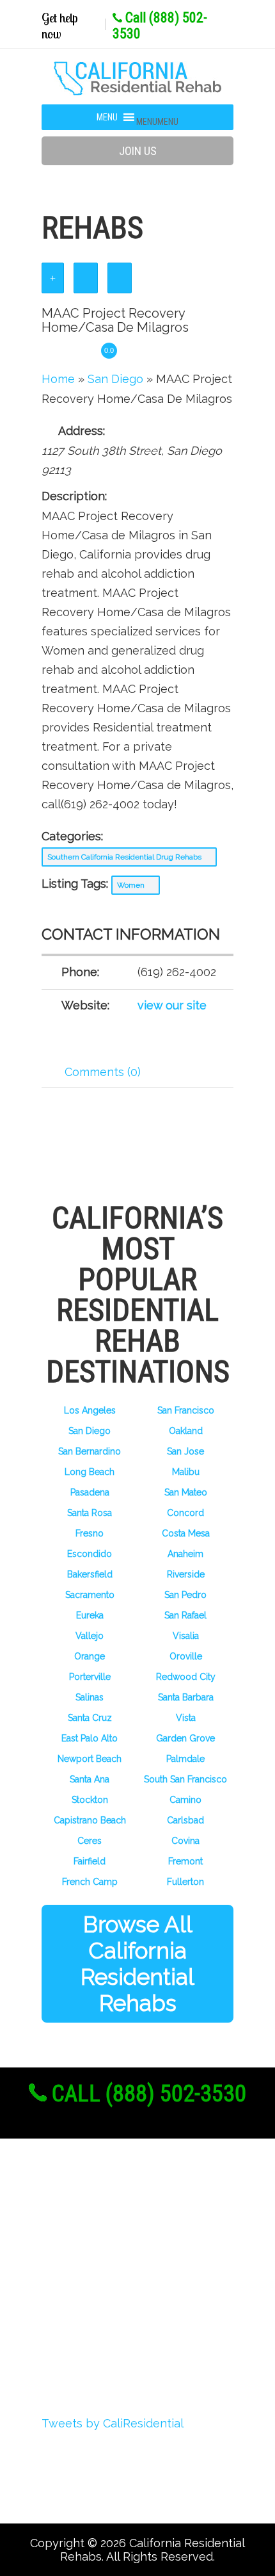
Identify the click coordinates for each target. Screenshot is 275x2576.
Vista (186, 1718)
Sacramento (90, 1595)
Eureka (90, 1615)
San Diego (90, 1431)
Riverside (186, 1574)
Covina (185, 1841)
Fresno (90, 1533)
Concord (185, 1513)
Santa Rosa (90, 1513)
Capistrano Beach (90, 1820)
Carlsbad (185, 1820)
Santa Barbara (186, 1697)
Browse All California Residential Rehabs (137, 1964)
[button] (157, 122)
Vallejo (90, 1636)
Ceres (90, 1841)
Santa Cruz (90, 1718)
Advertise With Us (113, 2306)
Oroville (186, 1656)
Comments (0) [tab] (103, 1072)
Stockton (90, 1800)
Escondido (90, 1554)
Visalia (186, 1636)
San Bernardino (90, 1451)
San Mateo (186, 1492)
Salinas (90, 1697)
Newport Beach (90, 1759)
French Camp (90, 1882)
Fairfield (90, 1861)
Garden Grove (185, 1738)
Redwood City (186, 1677)
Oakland (186, 1431)
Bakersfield (90, 1574)
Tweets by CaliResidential (113, 2423)
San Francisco (186, 1410)
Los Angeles (90, 1410)
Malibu (186, 1472)
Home (58, 379)
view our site (172, 1005)
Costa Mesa (186, 1533)
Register (84, 2235)
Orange (90, 1656)
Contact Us (92, 2353)
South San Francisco (185, 1779)
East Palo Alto (90, 1738)
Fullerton (185, 1882)
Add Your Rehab (107, 2329)
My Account (94, 2282)
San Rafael (185, 1615)
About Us (88, 2211)
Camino (185, 1800)
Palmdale (185, 1759)
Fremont (185, 1861)
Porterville (90, 1677)
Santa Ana (90, 1779)
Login (76, 2258)
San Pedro (185, 1595)
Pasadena (90, 1492)
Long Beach (90, 1472)
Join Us (138, 151)
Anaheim (185, 1554)
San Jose (185, 1451)
